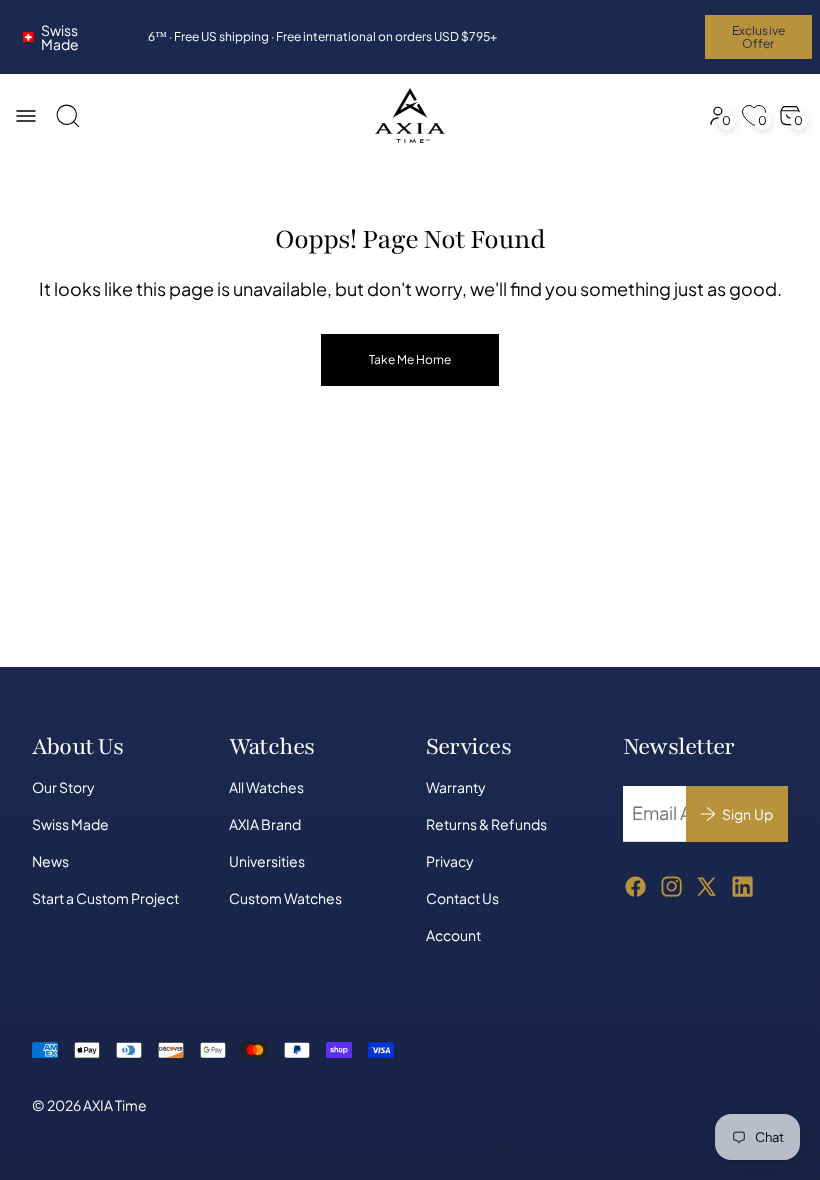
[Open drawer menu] (26, 116)
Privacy (450, 861)
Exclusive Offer (758, 37)
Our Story (63, 787)
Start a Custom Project (105, 898)
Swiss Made (60, 37)
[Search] (68, 116)
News (50, 861)
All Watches (266, 787)
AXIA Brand (265, 824)
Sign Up (747, 814)
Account (453, 935)
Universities (267, 861)
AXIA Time (115, 1105)
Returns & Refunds (486, 824)
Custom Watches (285, 898)
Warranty (456, 787)
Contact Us (462, 898)
